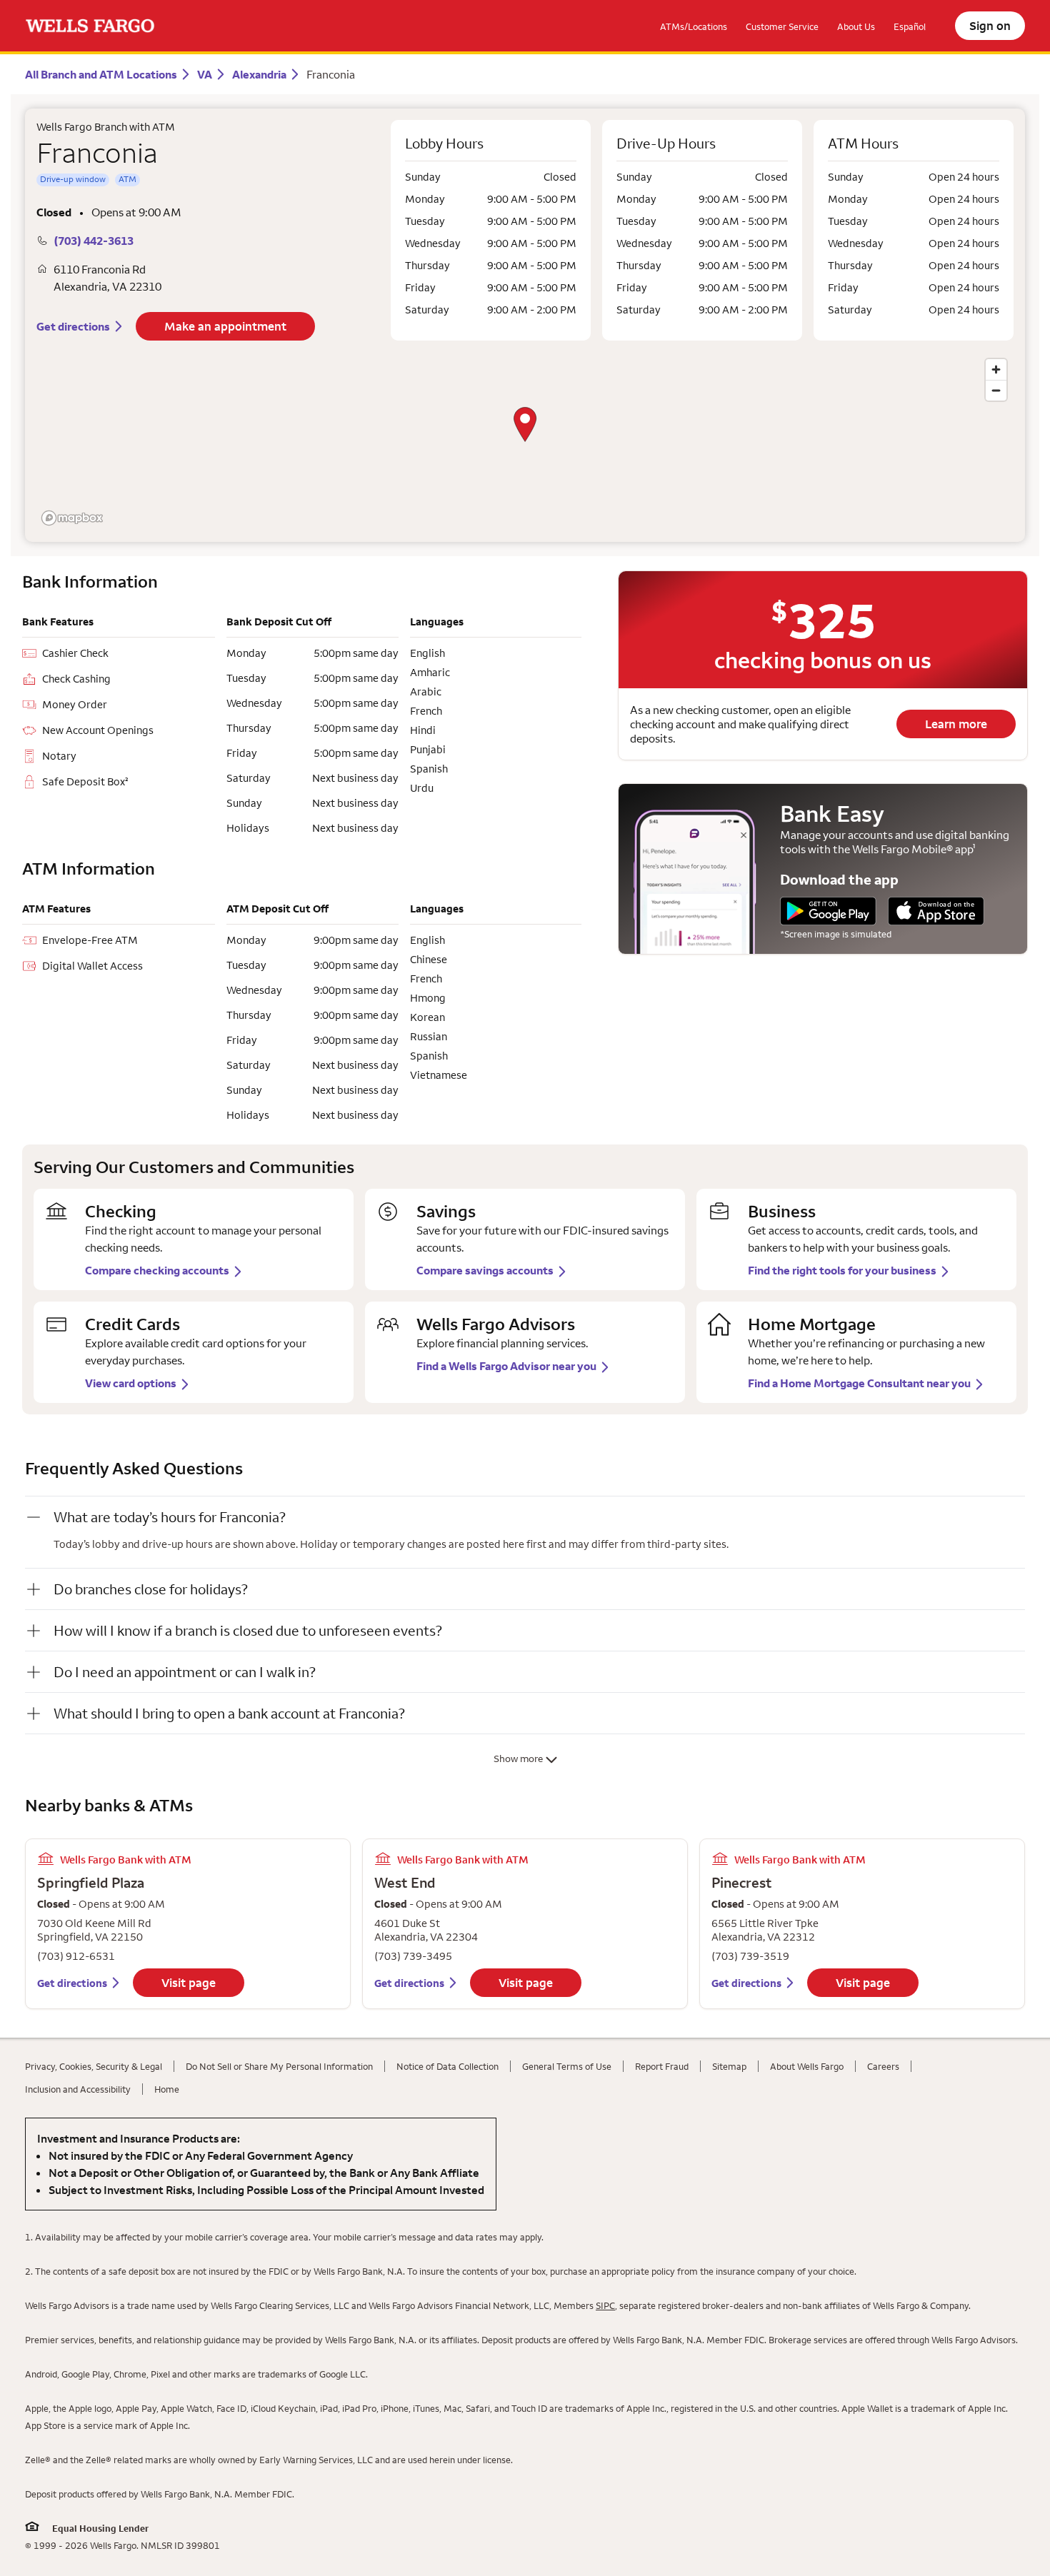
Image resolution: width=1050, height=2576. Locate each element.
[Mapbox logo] (72, 518)
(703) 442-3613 (94, 241)
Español (910, 26)
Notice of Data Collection (447, 2066)
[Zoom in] (996, 369)
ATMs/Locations (694, 26)
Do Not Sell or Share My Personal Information (279, 2066)
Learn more (956, 724)
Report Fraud (662, 2066)
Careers (883, 2066)
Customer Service (782, 26)
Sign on (990, 26)
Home (167, 2089)
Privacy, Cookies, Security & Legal (94, 2066)
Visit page (189, 1983)
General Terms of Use (567, 2066)
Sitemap (729, 2066)
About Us (856, 26)
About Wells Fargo (807, 2066)
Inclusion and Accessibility (78, 2089)
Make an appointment (225, 326)
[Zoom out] (996, 390)
